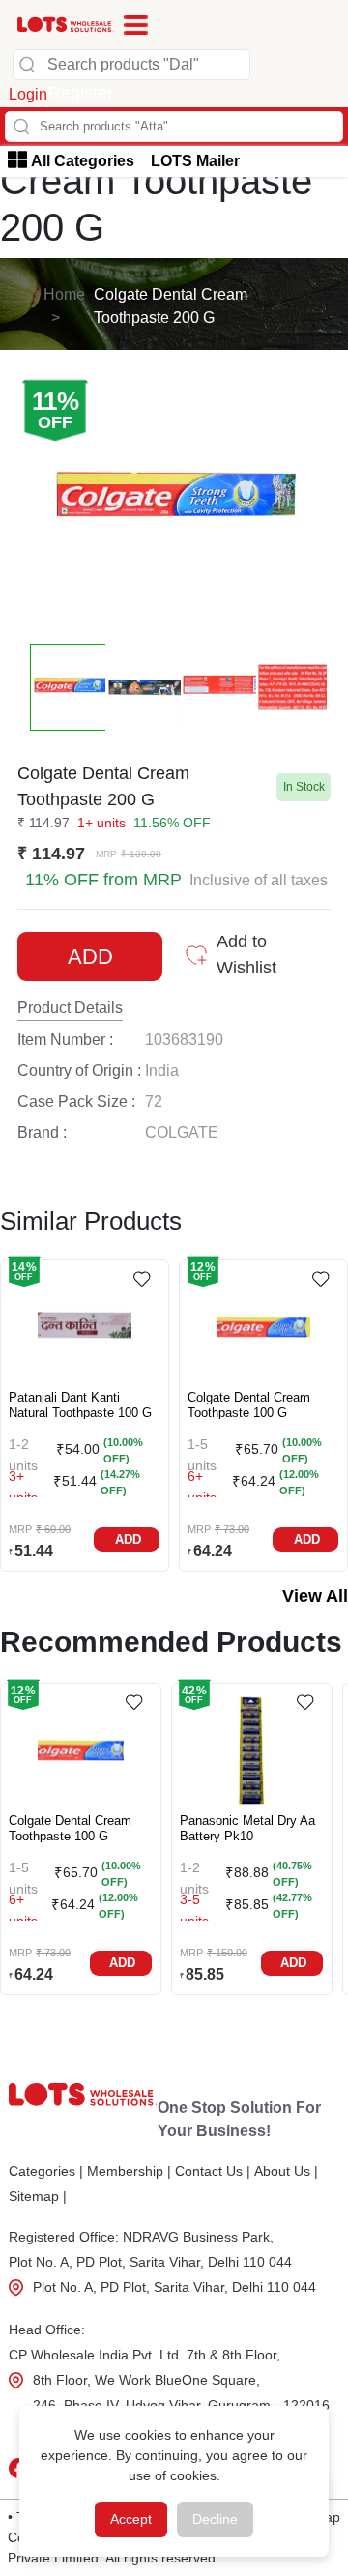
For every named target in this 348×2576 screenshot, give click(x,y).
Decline (215, 2519)
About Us (286, 2171)
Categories (46, 2171)
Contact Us (213, 2171)
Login (28, 94)
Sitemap (38, 2196)
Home (64, 294)
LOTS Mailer (195, 161)
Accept (131, 2519)
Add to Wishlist (246, 955)
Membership (129, 2171)
